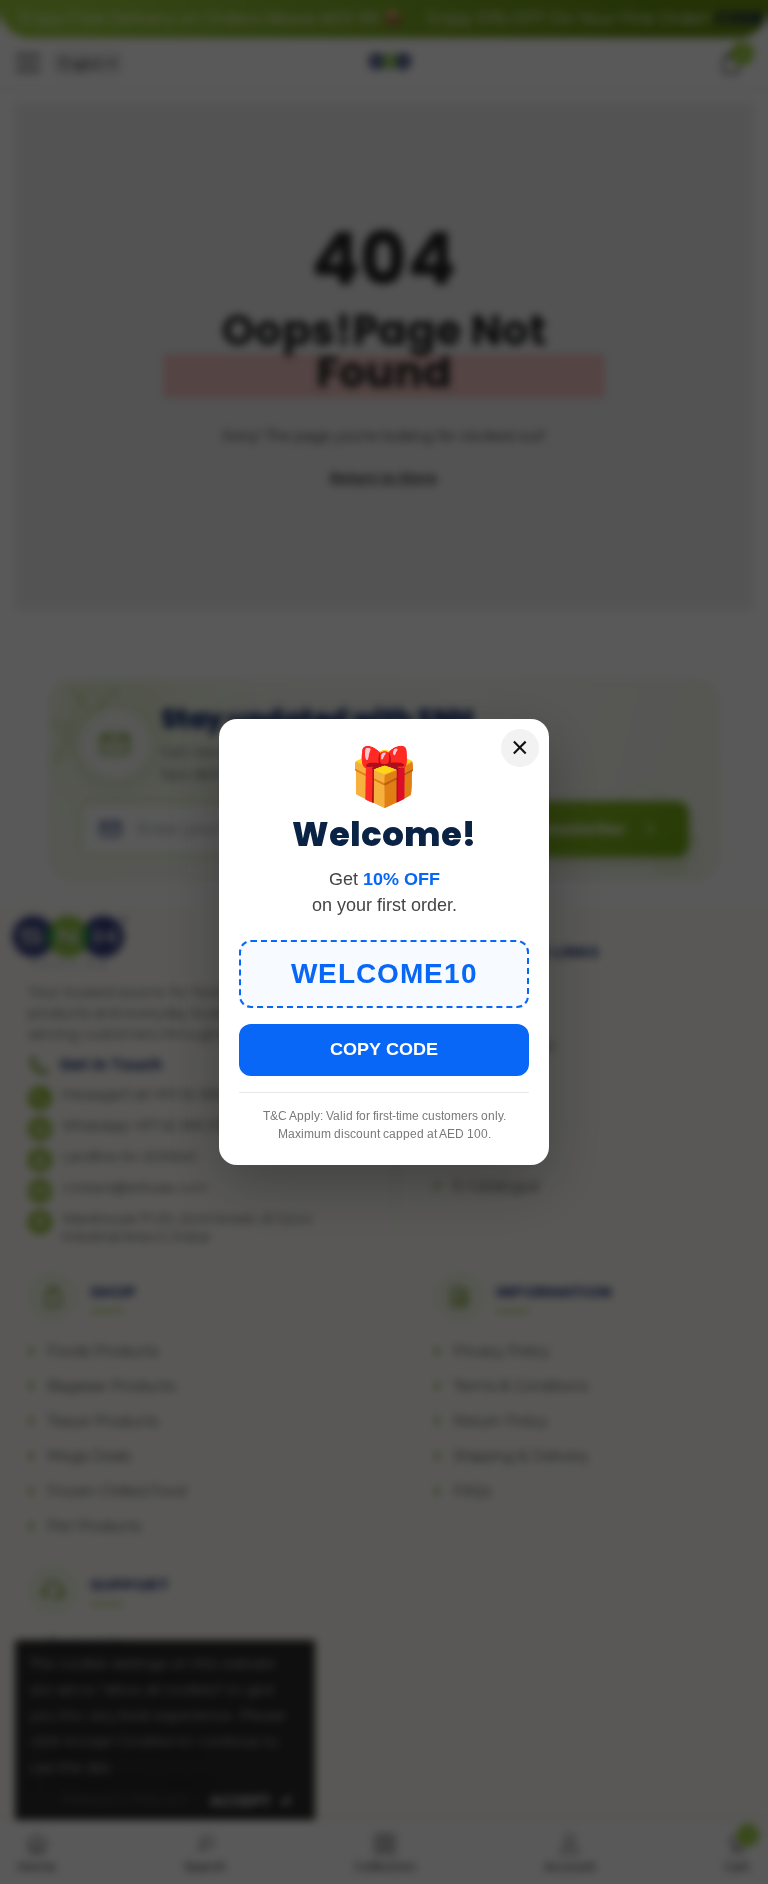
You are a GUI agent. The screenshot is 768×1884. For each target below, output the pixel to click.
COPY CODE (384, 1049)
